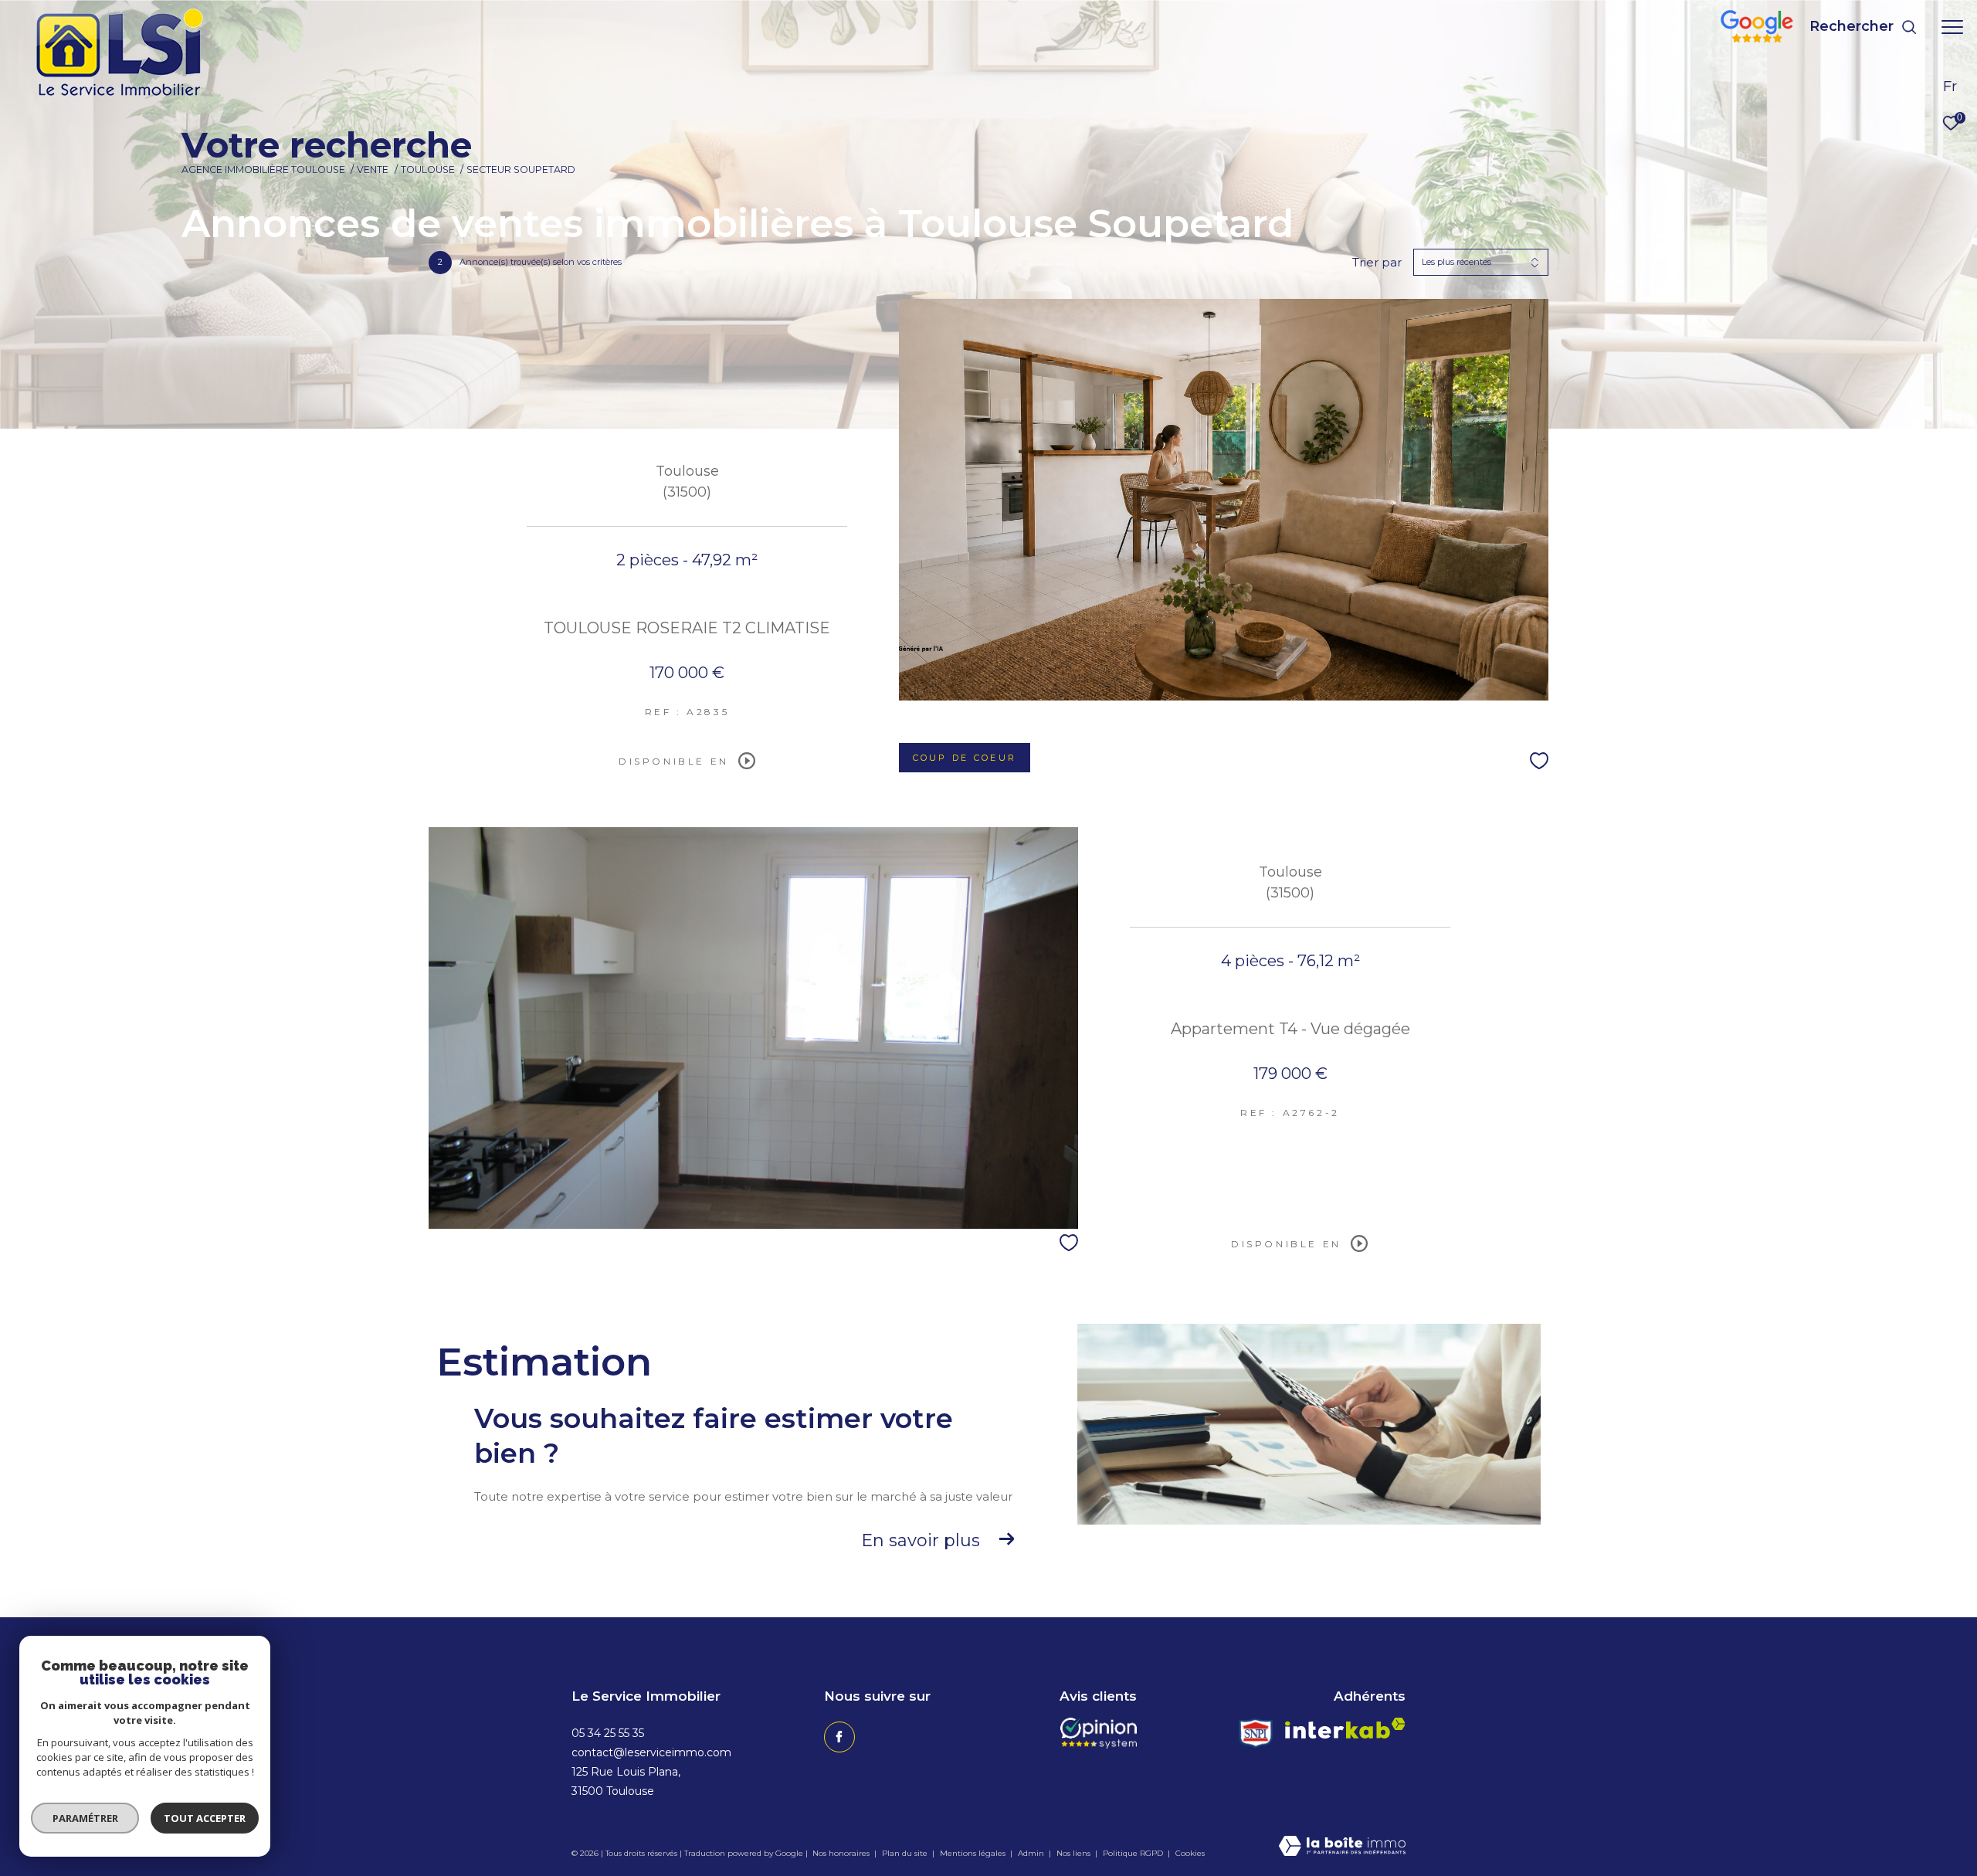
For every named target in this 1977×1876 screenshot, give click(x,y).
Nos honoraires (841, 1853)
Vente (373, 170)
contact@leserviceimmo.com (651, 1752)
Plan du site (906, 1853)
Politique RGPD (1133, 1853)
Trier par (1377, 263)
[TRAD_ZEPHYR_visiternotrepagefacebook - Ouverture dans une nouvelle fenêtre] (839, 1737)
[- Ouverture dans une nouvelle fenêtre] (1099, 1733)
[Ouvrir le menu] (1952, 27)
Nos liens (1075, 1853)
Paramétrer (85, 1818)
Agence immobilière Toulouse (263, 170)
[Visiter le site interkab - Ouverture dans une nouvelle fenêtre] (1345, 1728)
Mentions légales (974, 1853)
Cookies (1190, 1854)
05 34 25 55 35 (608, 1733)
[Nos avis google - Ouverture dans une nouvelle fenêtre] (1757, 38)
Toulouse (428, 170)
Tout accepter (205, 1818)
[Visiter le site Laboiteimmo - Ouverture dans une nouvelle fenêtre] (1342, 1847)
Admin (1032, 1853)
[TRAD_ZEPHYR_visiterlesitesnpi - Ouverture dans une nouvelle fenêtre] (1256, 1733)
